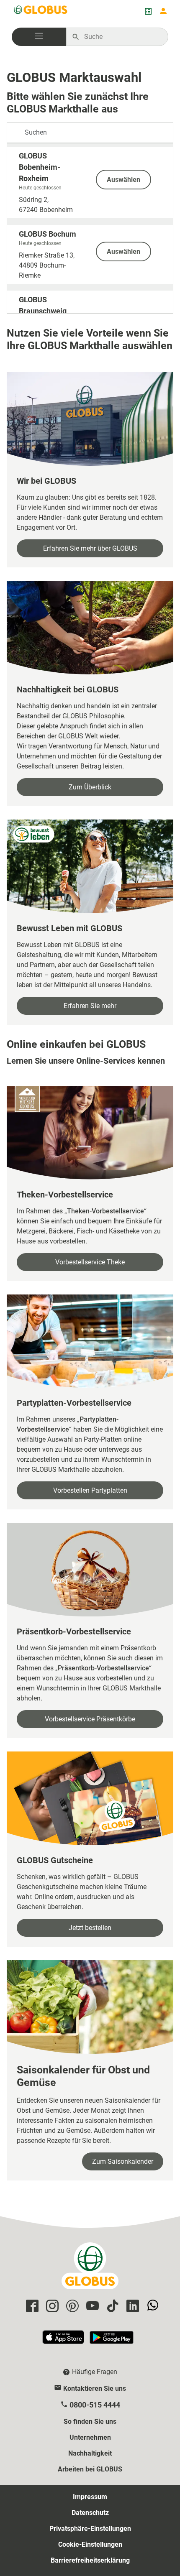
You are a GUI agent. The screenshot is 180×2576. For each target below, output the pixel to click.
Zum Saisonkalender (123, 2161)
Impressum (90, 2497)
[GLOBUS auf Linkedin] (131, 2307)
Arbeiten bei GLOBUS (90, 2469)
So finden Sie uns (90, 2422)
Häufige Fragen (95, 2372)
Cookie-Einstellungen (90, 2544)
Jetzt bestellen (90, 1928)
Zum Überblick (90, 787)
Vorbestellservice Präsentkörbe (90, 1719)
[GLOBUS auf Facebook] (31, 2307)
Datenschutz (90, 2513)
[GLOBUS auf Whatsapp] (152, 2307)
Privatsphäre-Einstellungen (90, 2529)
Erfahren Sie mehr (90, 1006)
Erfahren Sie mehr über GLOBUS (90, 548)
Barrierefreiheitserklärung (90, 2560)
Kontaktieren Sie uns (95, 2388)
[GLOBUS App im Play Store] (112, 2341)
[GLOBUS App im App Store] (64, 2341)
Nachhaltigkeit (90, 2453)
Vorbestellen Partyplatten (90, 1490)
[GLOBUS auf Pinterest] (71, 2307)
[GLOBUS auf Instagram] (51, 2307)
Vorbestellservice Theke (90, 1262)
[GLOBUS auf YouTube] (91, 2307)
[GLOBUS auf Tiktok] (111, 2307)
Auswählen (123, 180)
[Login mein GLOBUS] (163, 11)
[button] (39, 37)
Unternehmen (90, 2437)
